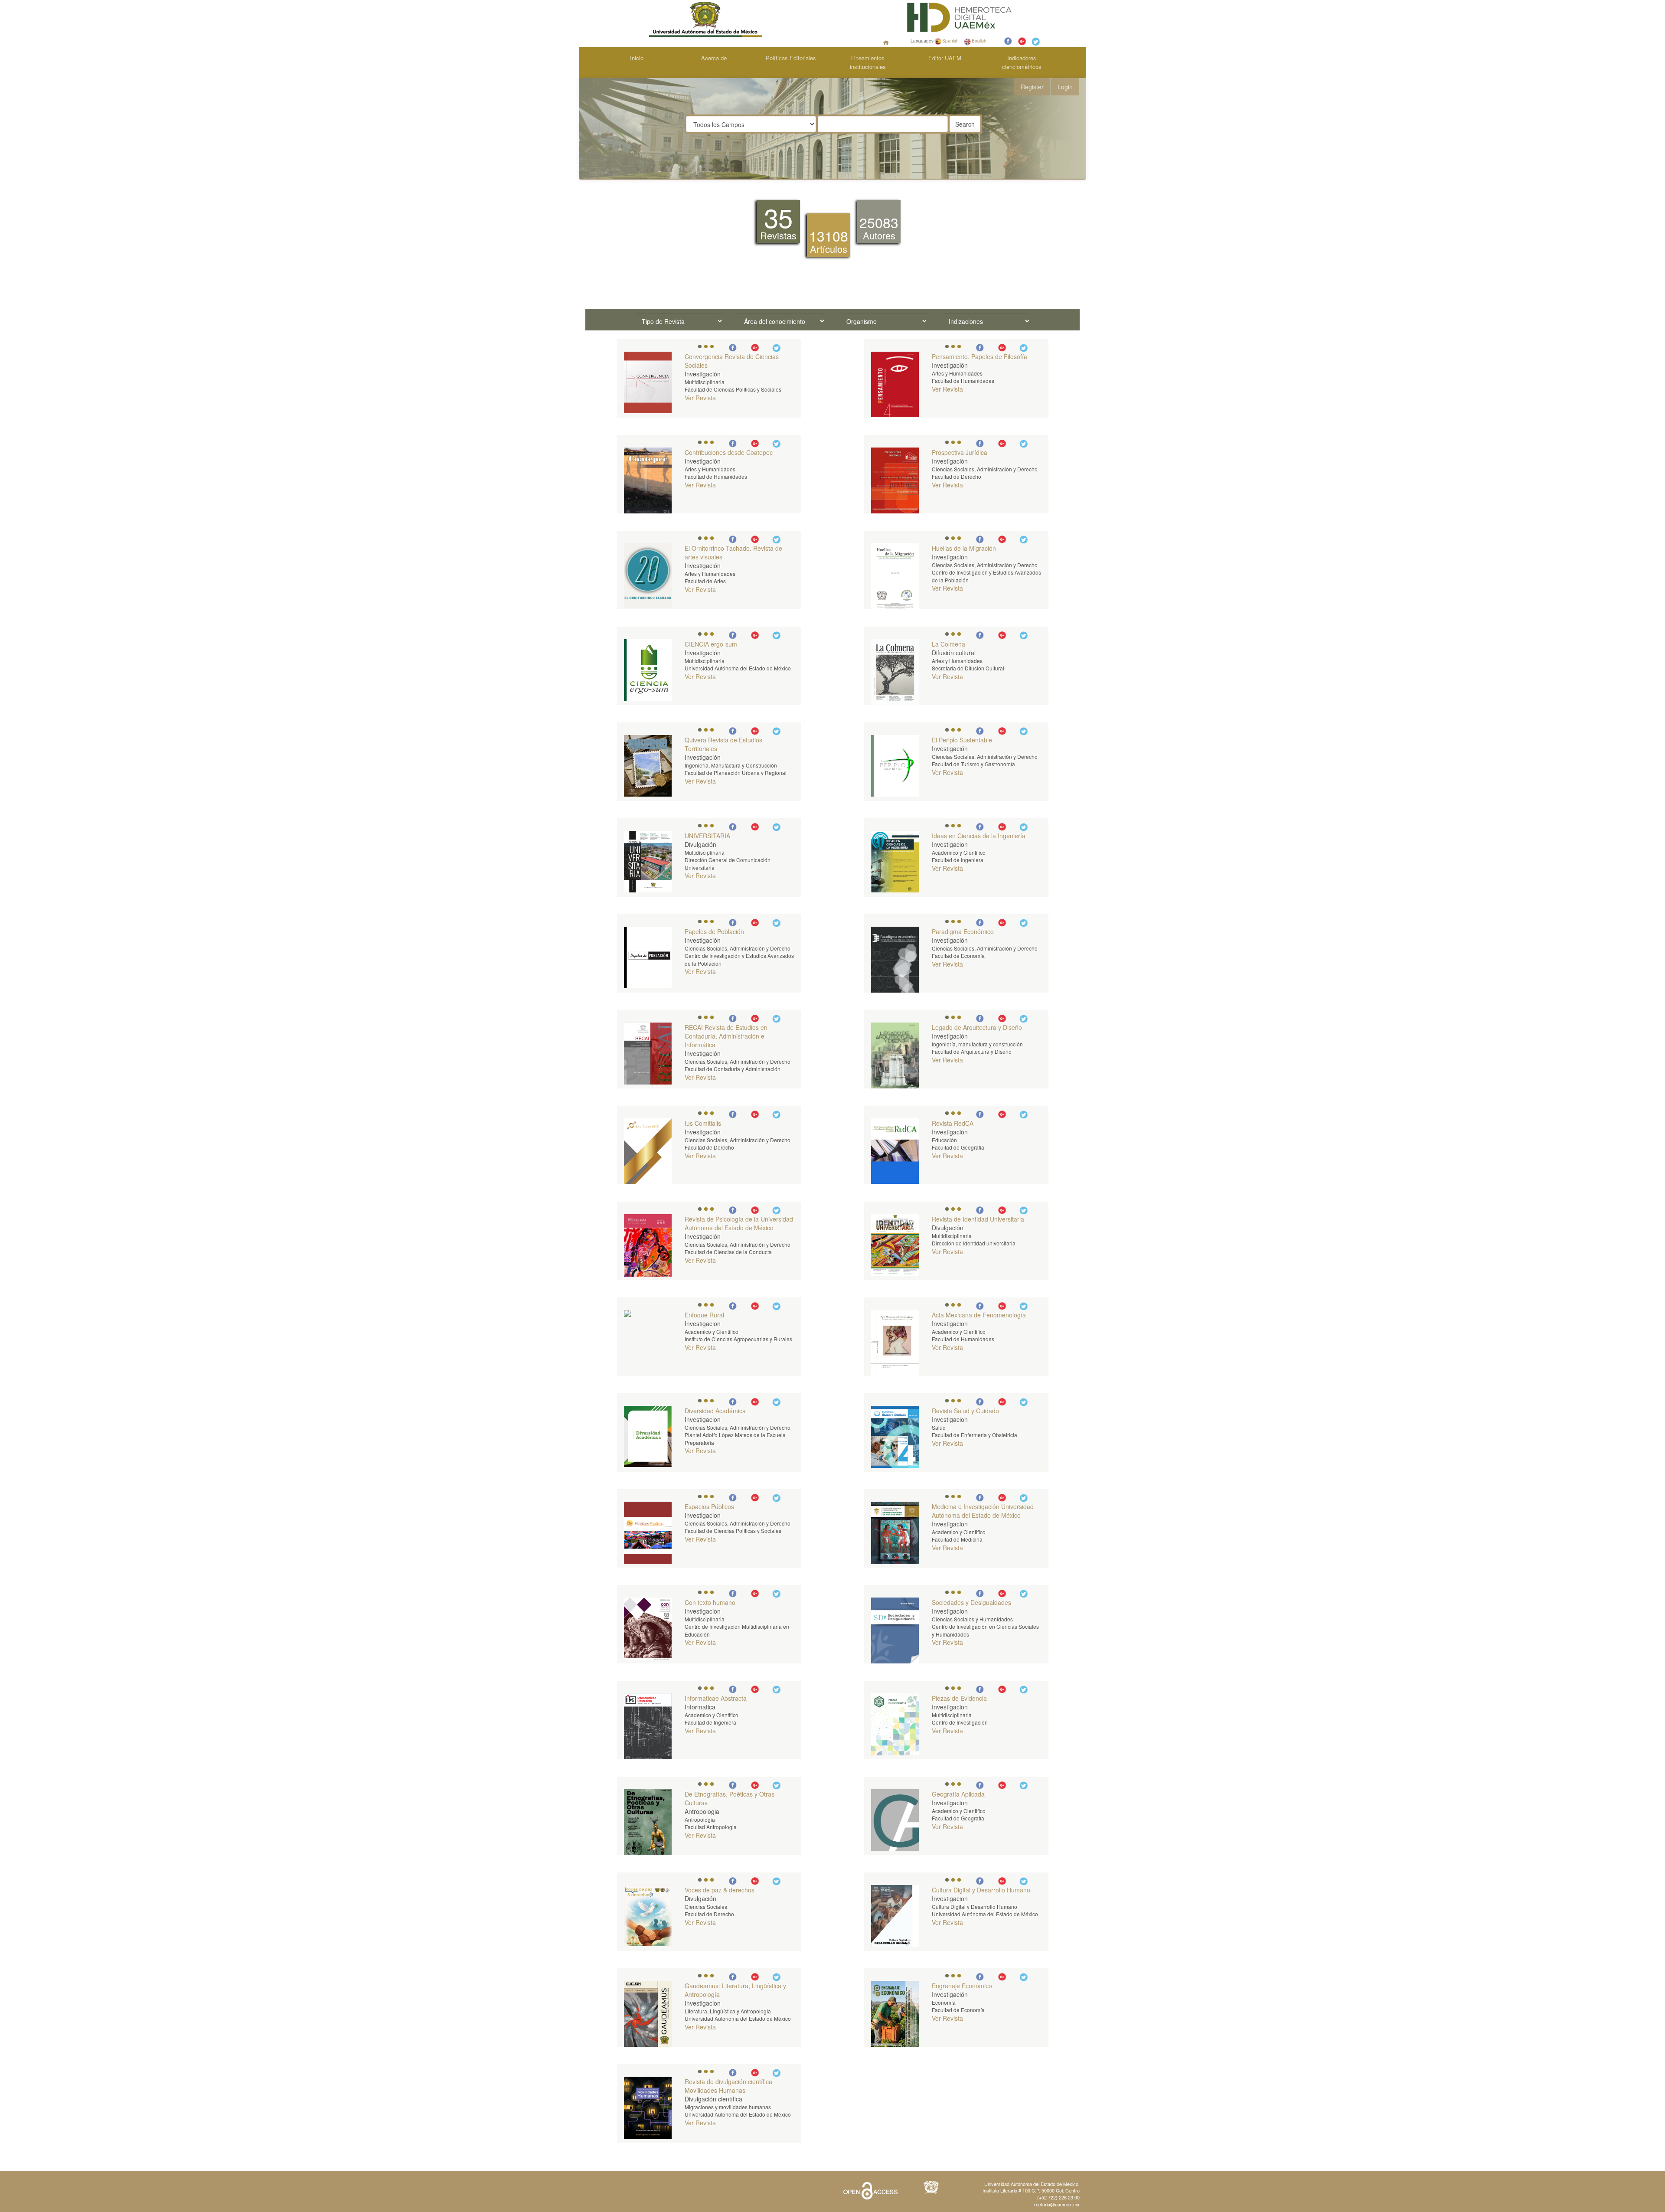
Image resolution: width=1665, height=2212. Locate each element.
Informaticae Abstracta (716, 1698)
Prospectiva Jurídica (960, 452)
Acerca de (714, 58)
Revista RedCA (953, 1123)
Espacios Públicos (709, 1506)
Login (1065, 87)
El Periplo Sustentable (962, 740)
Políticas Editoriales (791, 58)
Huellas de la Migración (964, 548)
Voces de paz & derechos (720, 1890)
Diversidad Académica (715, 1411)
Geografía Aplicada (958, 1794)
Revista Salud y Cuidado (965, 1411)
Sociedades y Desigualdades (971, 1602)
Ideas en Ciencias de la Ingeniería (979, 836)
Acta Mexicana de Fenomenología (979, 1315)
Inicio (637, 58)
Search (965, 124)
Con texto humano (710, 1602)
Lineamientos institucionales (868, 62)
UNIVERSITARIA (707, 836)
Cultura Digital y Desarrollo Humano (981, 1890)
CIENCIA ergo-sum (711, 644)
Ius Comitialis (703, 1123)
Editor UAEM (945, 58)
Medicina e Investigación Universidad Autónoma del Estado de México (983, 1511)
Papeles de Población (714, 931)
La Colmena (948, 644)
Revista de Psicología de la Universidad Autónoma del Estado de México (739, 1223)
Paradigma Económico (963, 931)
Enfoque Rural (704, 1315)
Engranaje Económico (962, 1986)
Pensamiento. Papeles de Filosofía (979, 356)
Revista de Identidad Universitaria (978, 1219)
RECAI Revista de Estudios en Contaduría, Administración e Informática (726, 1036)
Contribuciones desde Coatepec (729, 452)
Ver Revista (700, 398)
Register (1032, 87)
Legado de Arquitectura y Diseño (977, 1027)
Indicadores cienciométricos (1022, 62)
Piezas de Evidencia (959, 1698)
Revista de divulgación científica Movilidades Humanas (728, 2086)
